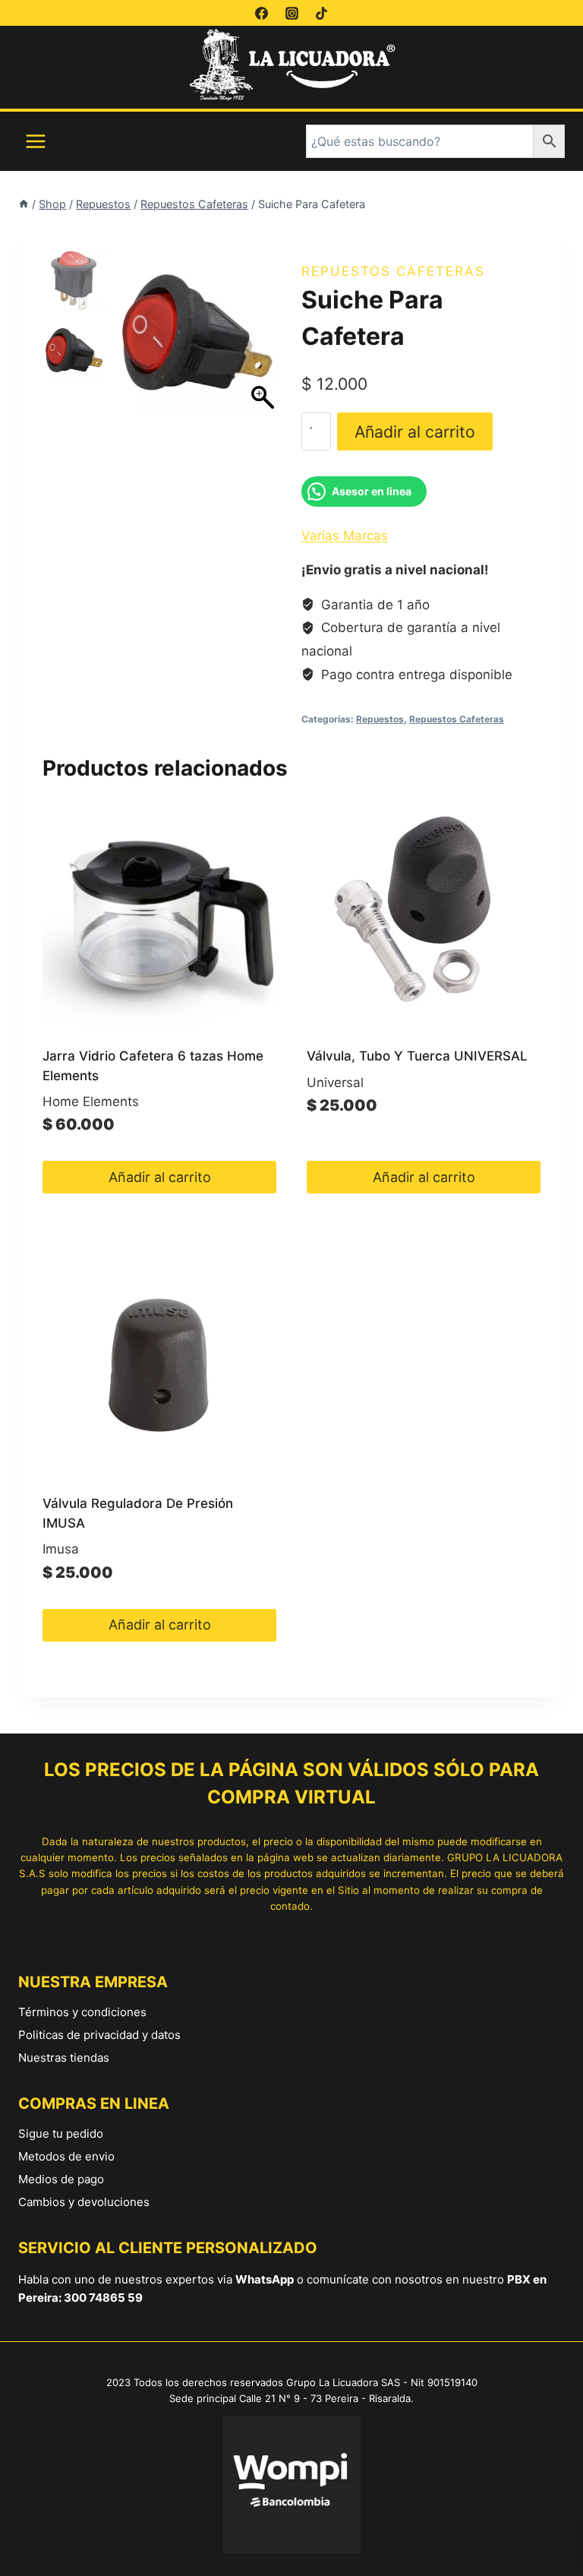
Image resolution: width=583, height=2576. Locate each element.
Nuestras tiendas (64, 2058)
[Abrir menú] (36, 141)
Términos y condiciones (82, 2012)
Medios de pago (61, 2179)
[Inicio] (24, 204)
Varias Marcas (345, 536)
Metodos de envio (66, 2156)
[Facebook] (262, 13)
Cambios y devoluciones (84, 2202)
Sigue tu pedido (61, 2133)
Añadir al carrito (415, 431)
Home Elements (91, 1102)
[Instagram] (291, 13)
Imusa (61, 1549)
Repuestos (380, 719)
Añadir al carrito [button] (160, 1177)
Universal (335, 1083)
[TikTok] (321, 13)
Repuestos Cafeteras (393, 271)
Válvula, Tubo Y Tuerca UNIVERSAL (417, 1056)
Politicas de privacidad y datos (99, 2035)
